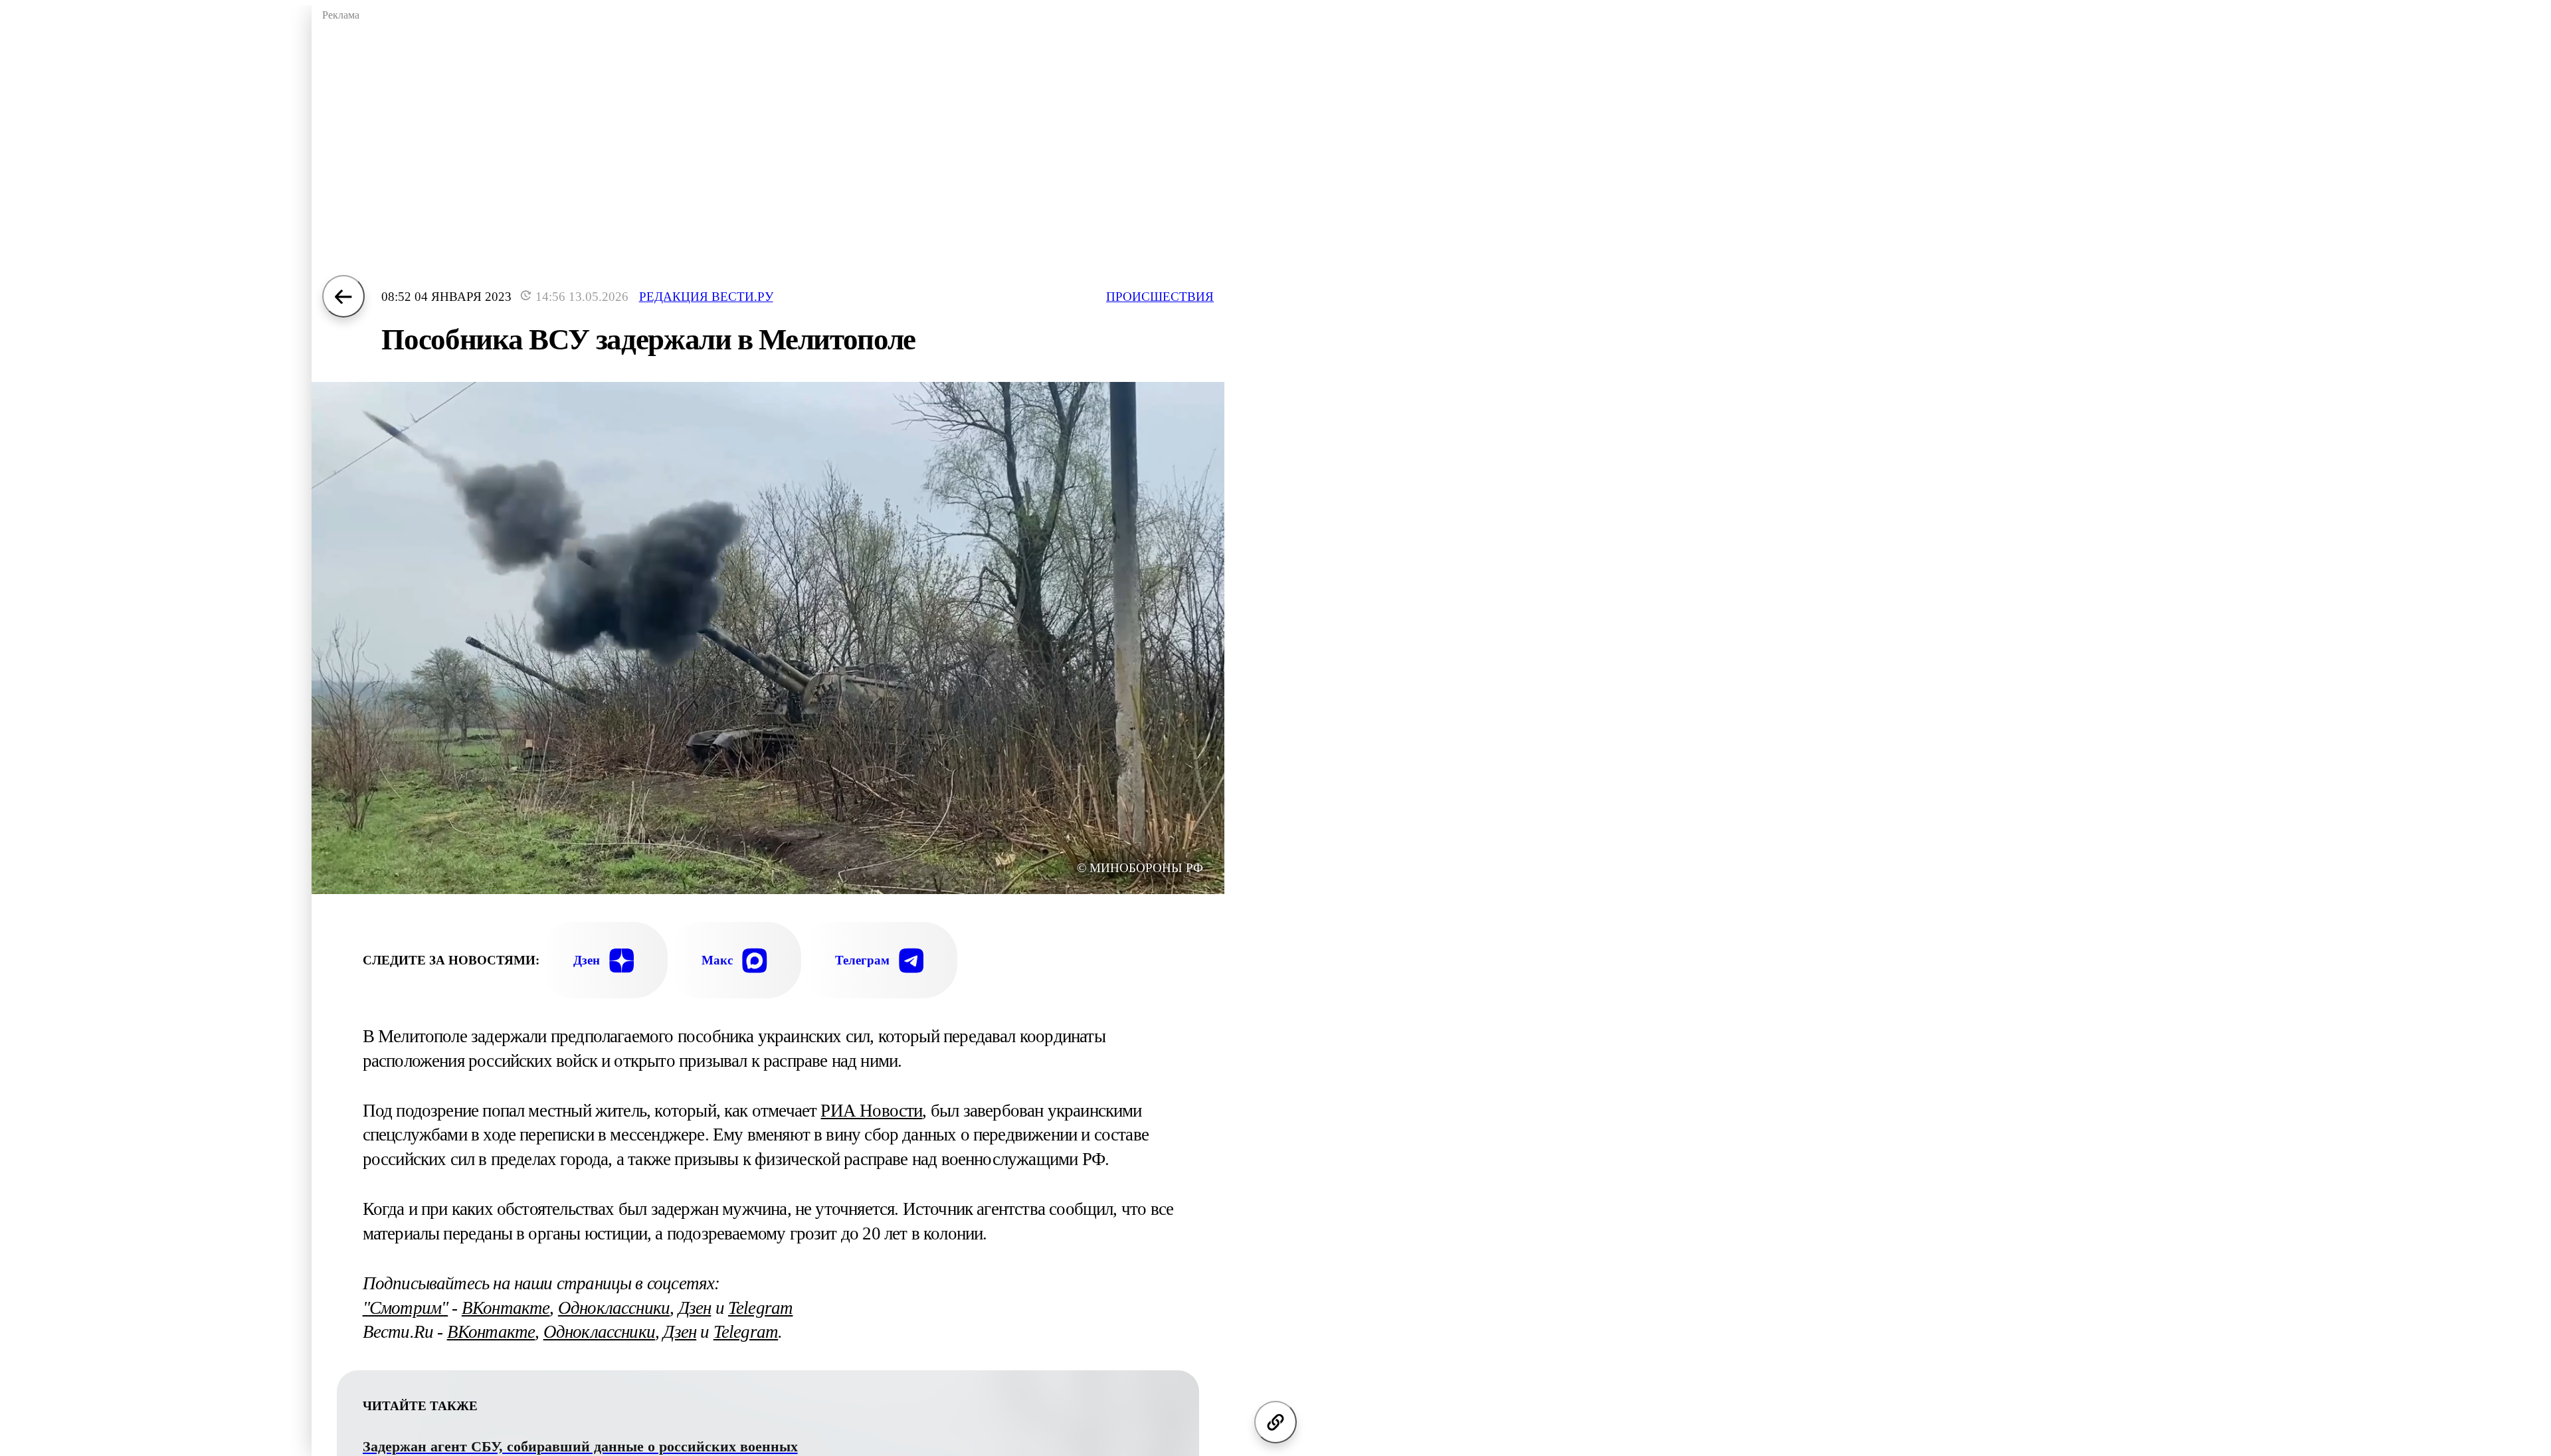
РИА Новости (871, 1111)
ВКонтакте (506, 1308)
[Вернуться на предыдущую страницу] (343, 296)
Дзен (695, 1308)
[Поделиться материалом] (1275, 1422)
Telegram (760, 1308)
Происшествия (1160, 297)
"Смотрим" (406, 1308)
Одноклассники (614, 1308)
